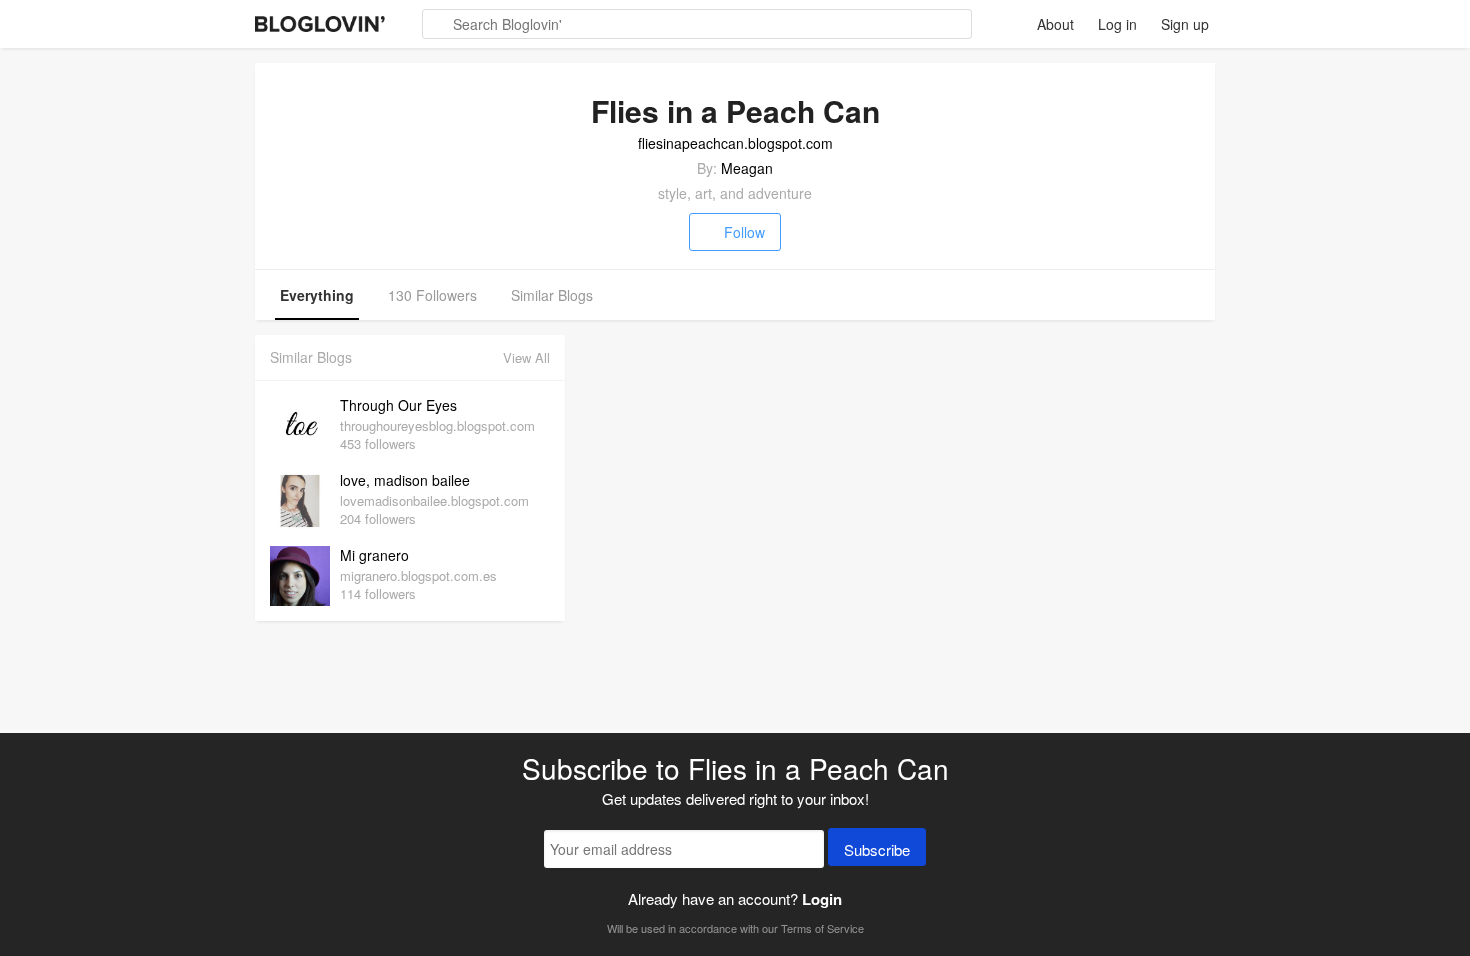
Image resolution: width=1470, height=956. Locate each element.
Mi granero (374, 555)
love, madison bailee (405, 480)
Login (822, 899)
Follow (744, 232)
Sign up (1185, 24)
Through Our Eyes (398, 405)
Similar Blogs (552, 295)
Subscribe (877, 849)
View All (526, 357)
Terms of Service (822, 928)
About (1055, 24)
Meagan (747, 168)
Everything (317, 295)
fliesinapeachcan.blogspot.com (735, 143)
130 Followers (432, 295)
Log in (1117, 24)
